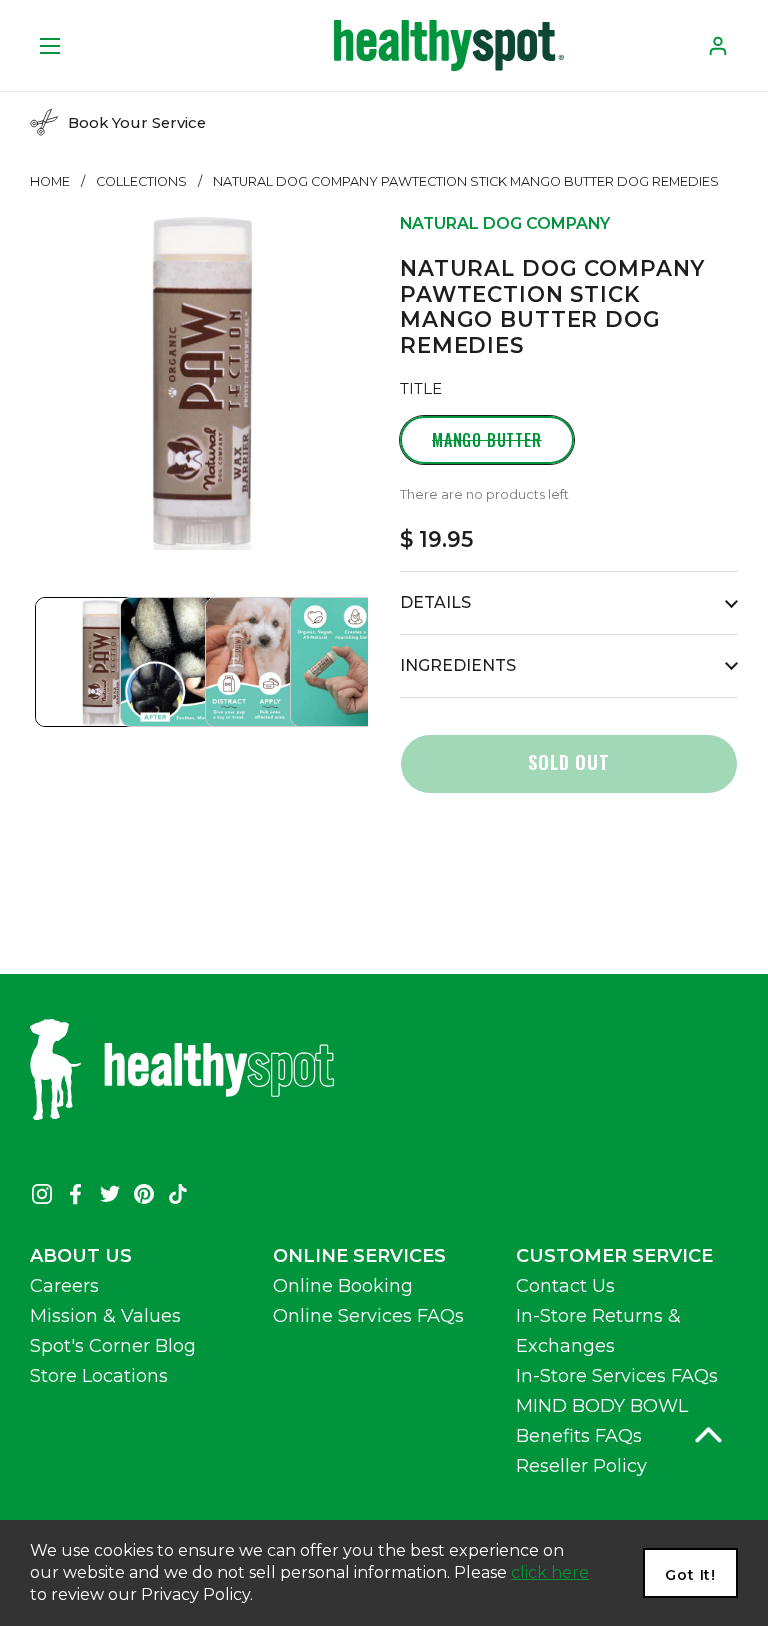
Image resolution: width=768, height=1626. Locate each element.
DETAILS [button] (435, 602)
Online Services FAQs (368, 1316)
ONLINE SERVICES (359, 1256)
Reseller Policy (581, 1466)
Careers (64, 1286)
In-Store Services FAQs (617, 1376)
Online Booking (343, 1286)
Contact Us (565, 1286)
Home (50, 181)
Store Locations (99, 1376)
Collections (141, 181)
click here (550, 1572)
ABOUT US (81, 1256)
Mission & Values (105, 1316)
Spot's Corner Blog (113, 1346)
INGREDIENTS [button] (458, 665)
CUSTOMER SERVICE (614, 1256)
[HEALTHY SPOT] (449, 45)
